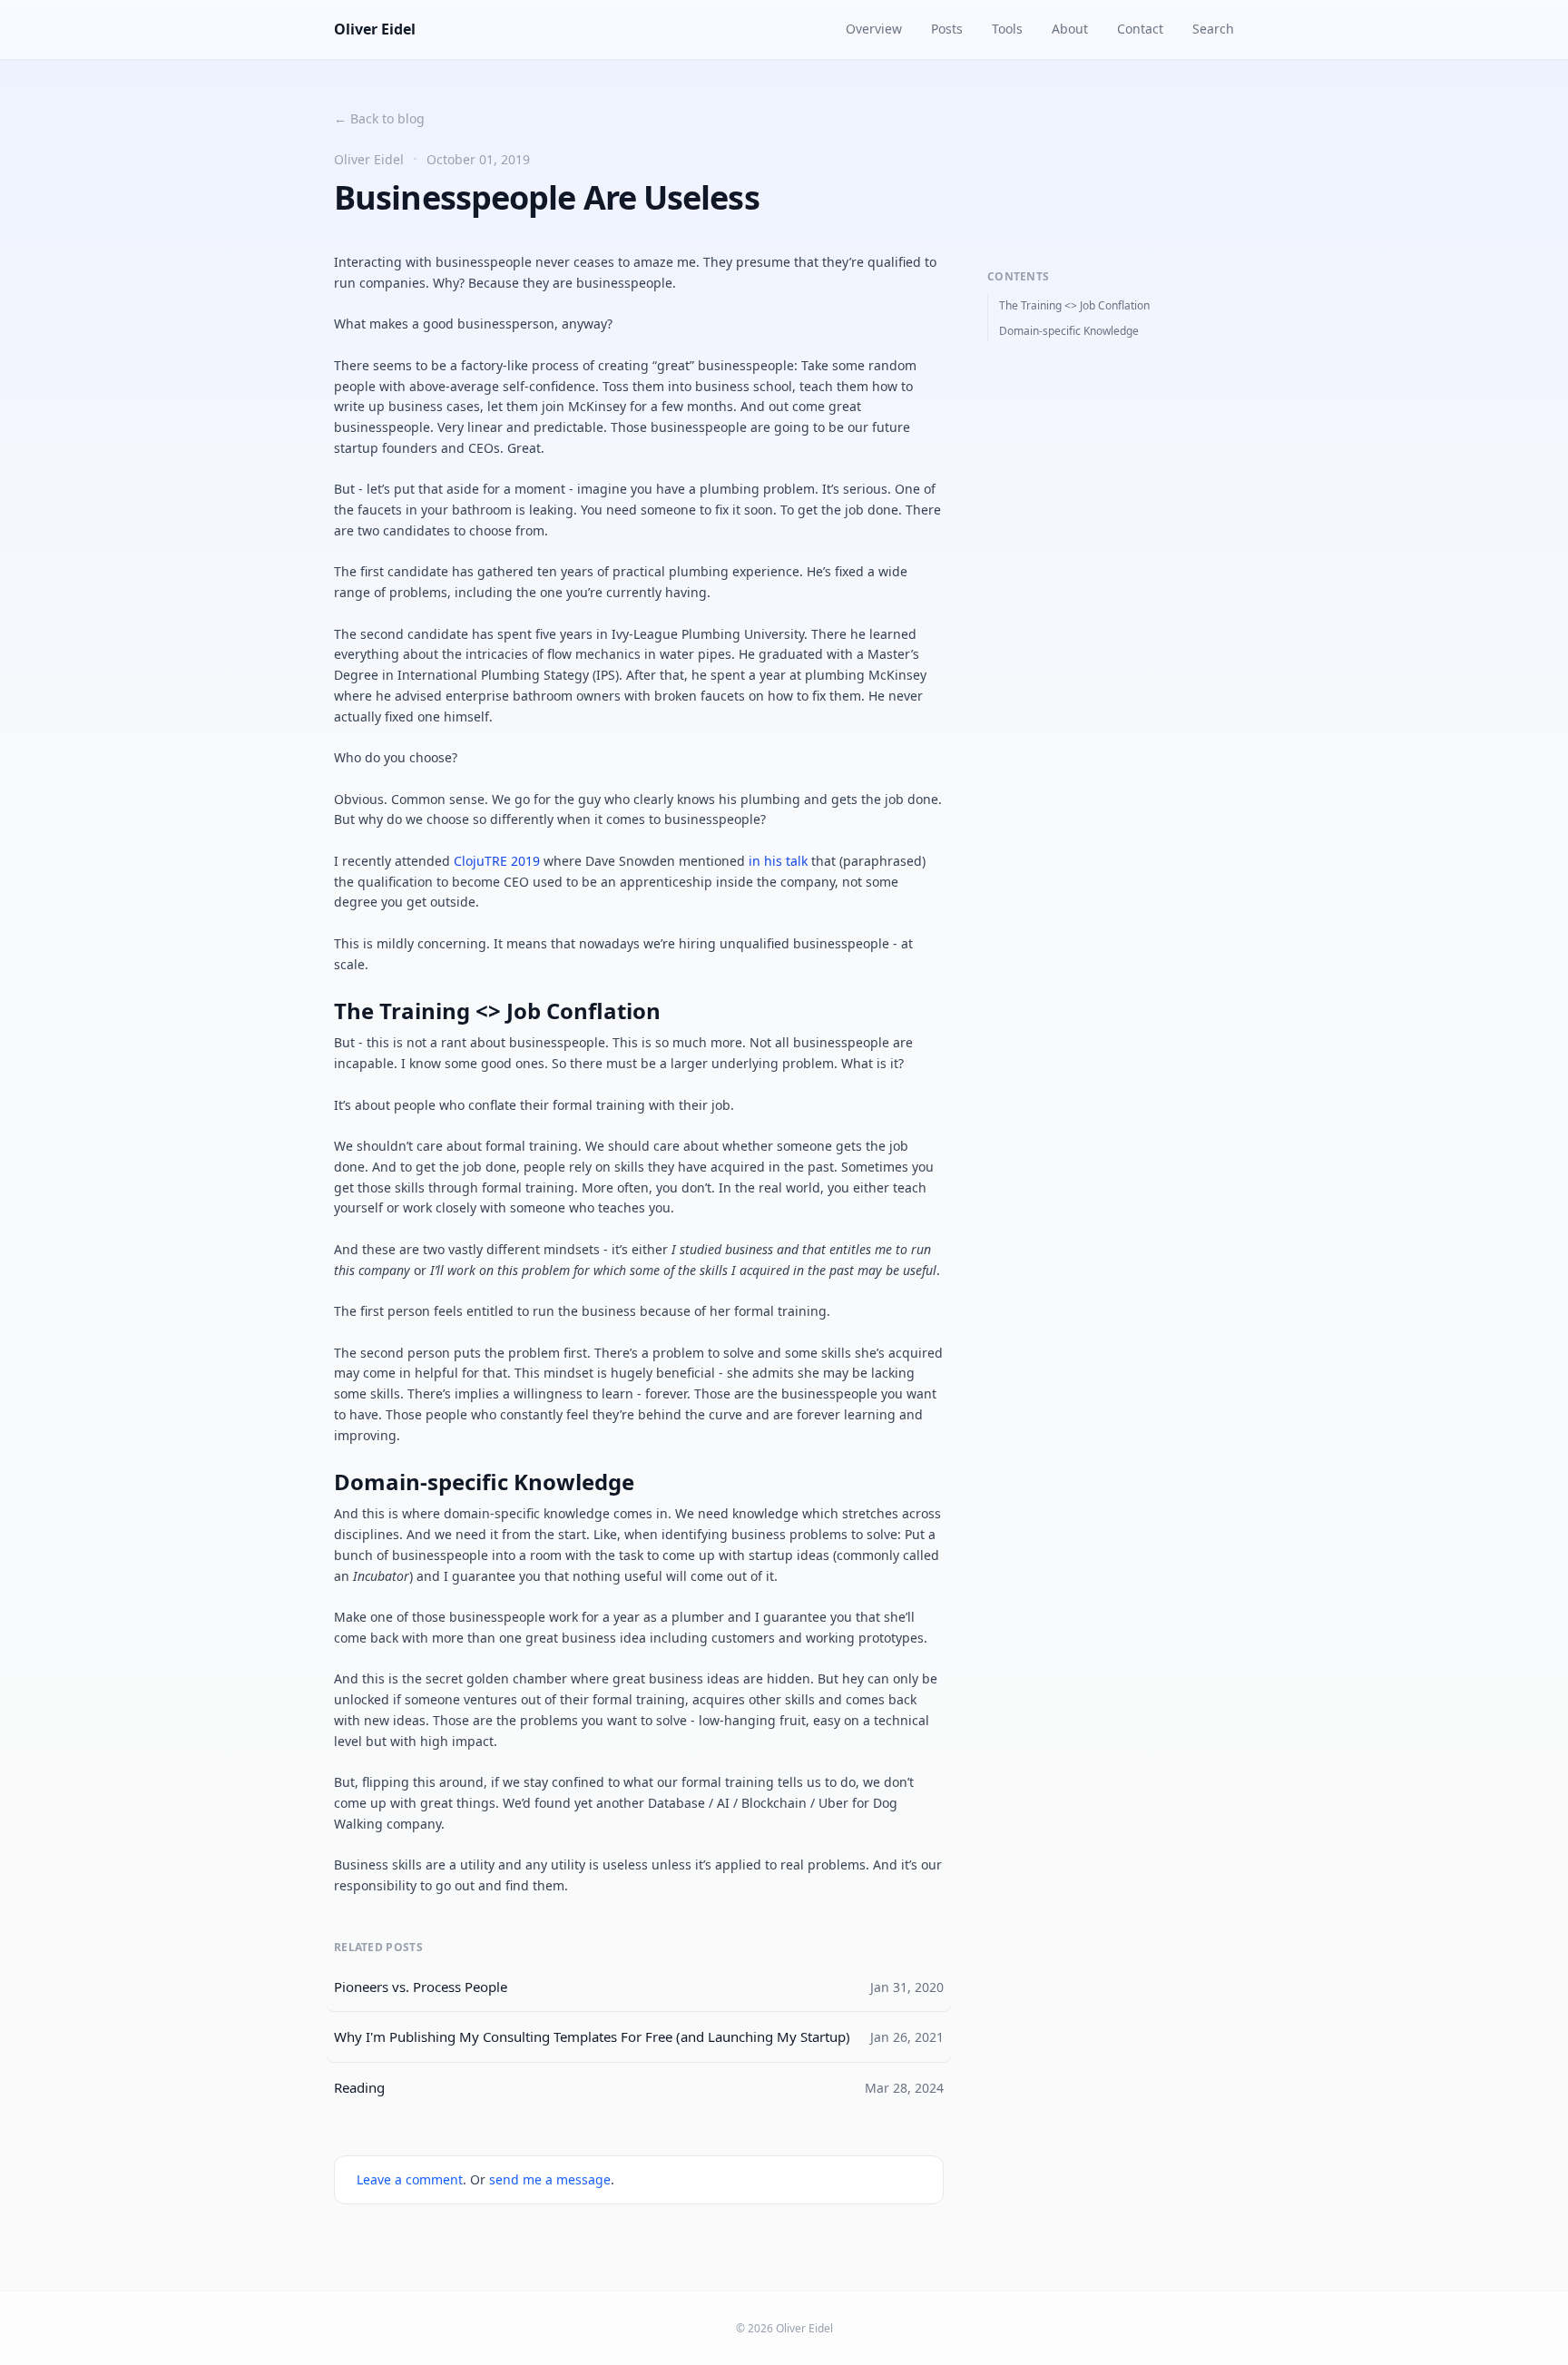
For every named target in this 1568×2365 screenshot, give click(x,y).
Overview (874, 29)
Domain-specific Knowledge (1069, 331)
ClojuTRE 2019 (497, 861)
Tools (1007, 29)
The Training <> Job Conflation (1074, 305)
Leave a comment (410, 2179)
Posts (947, 29)
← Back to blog (379, 118)
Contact (1140, 29)
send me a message (550, 2179)
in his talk (778, 861)
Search (1213, 29)
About (1070, 29)
